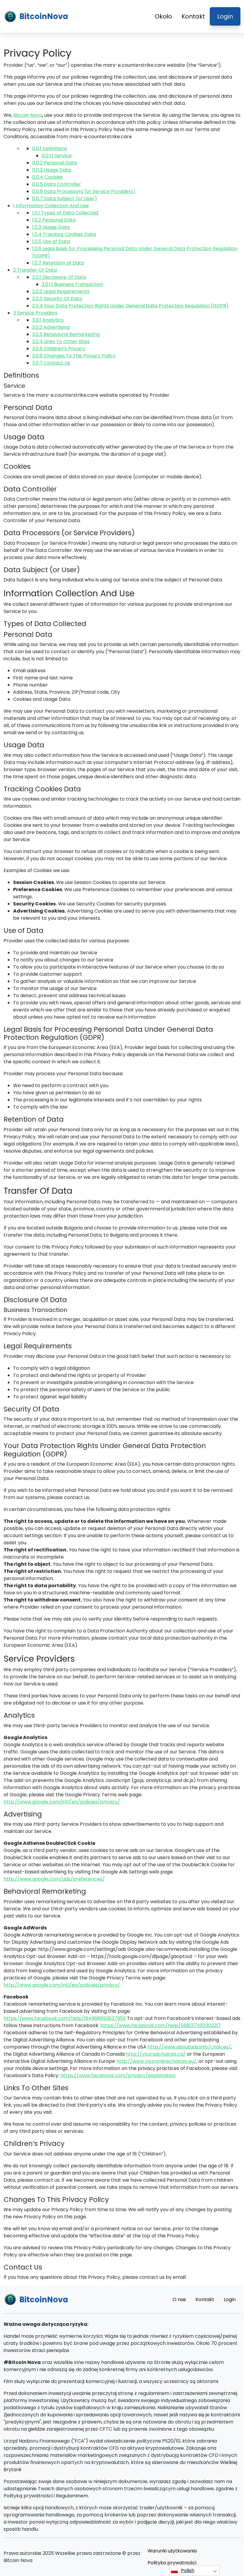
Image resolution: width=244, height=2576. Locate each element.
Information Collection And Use (51, 206)
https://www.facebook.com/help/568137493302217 (161, 2025)
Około (163, 16)
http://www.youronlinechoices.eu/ (156, 2061)
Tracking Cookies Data (64, 234)
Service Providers (35, 313)
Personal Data (55, 163)
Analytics (48, 320)
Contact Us (51, 363)
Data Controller (57, 184)
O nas (179, 2299)
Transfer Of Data (35, 270)
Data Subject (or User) (65, 199)
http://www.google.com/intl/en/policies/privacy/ (62, 1802)
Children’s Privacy (59, 349)
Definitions (50, 148)
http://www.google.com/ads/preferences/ (54, 1879)
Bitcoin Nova (28, 115)
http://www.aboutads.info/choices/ (189, 2047)
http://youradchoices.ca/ (156, 2054)
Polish (188, 2570)
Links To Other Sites (61, 341)
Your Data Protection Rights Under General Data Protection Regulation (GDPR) (130, 306)
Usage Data (52, 170)
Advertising (51, 327)
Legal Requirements (61, 291)
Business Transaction (72, 284)
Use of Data (51, 241)
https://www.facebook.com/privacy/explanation (118, 2075)
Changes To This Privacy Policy (74, 356)
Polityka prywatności (172, 2563)
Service (57, 156)
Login (225, 16)
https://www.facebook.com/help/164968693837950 (65, 2018)
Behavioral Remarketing (66, 334)
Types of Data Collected (65, 213)
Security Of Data (57, 299)
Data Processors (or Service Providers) (84, 191)
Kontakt (193, 16)
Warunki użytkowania (172, 2551)
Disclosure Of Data (59, 277)
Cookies (47, 177)
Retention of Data (58, 263)
